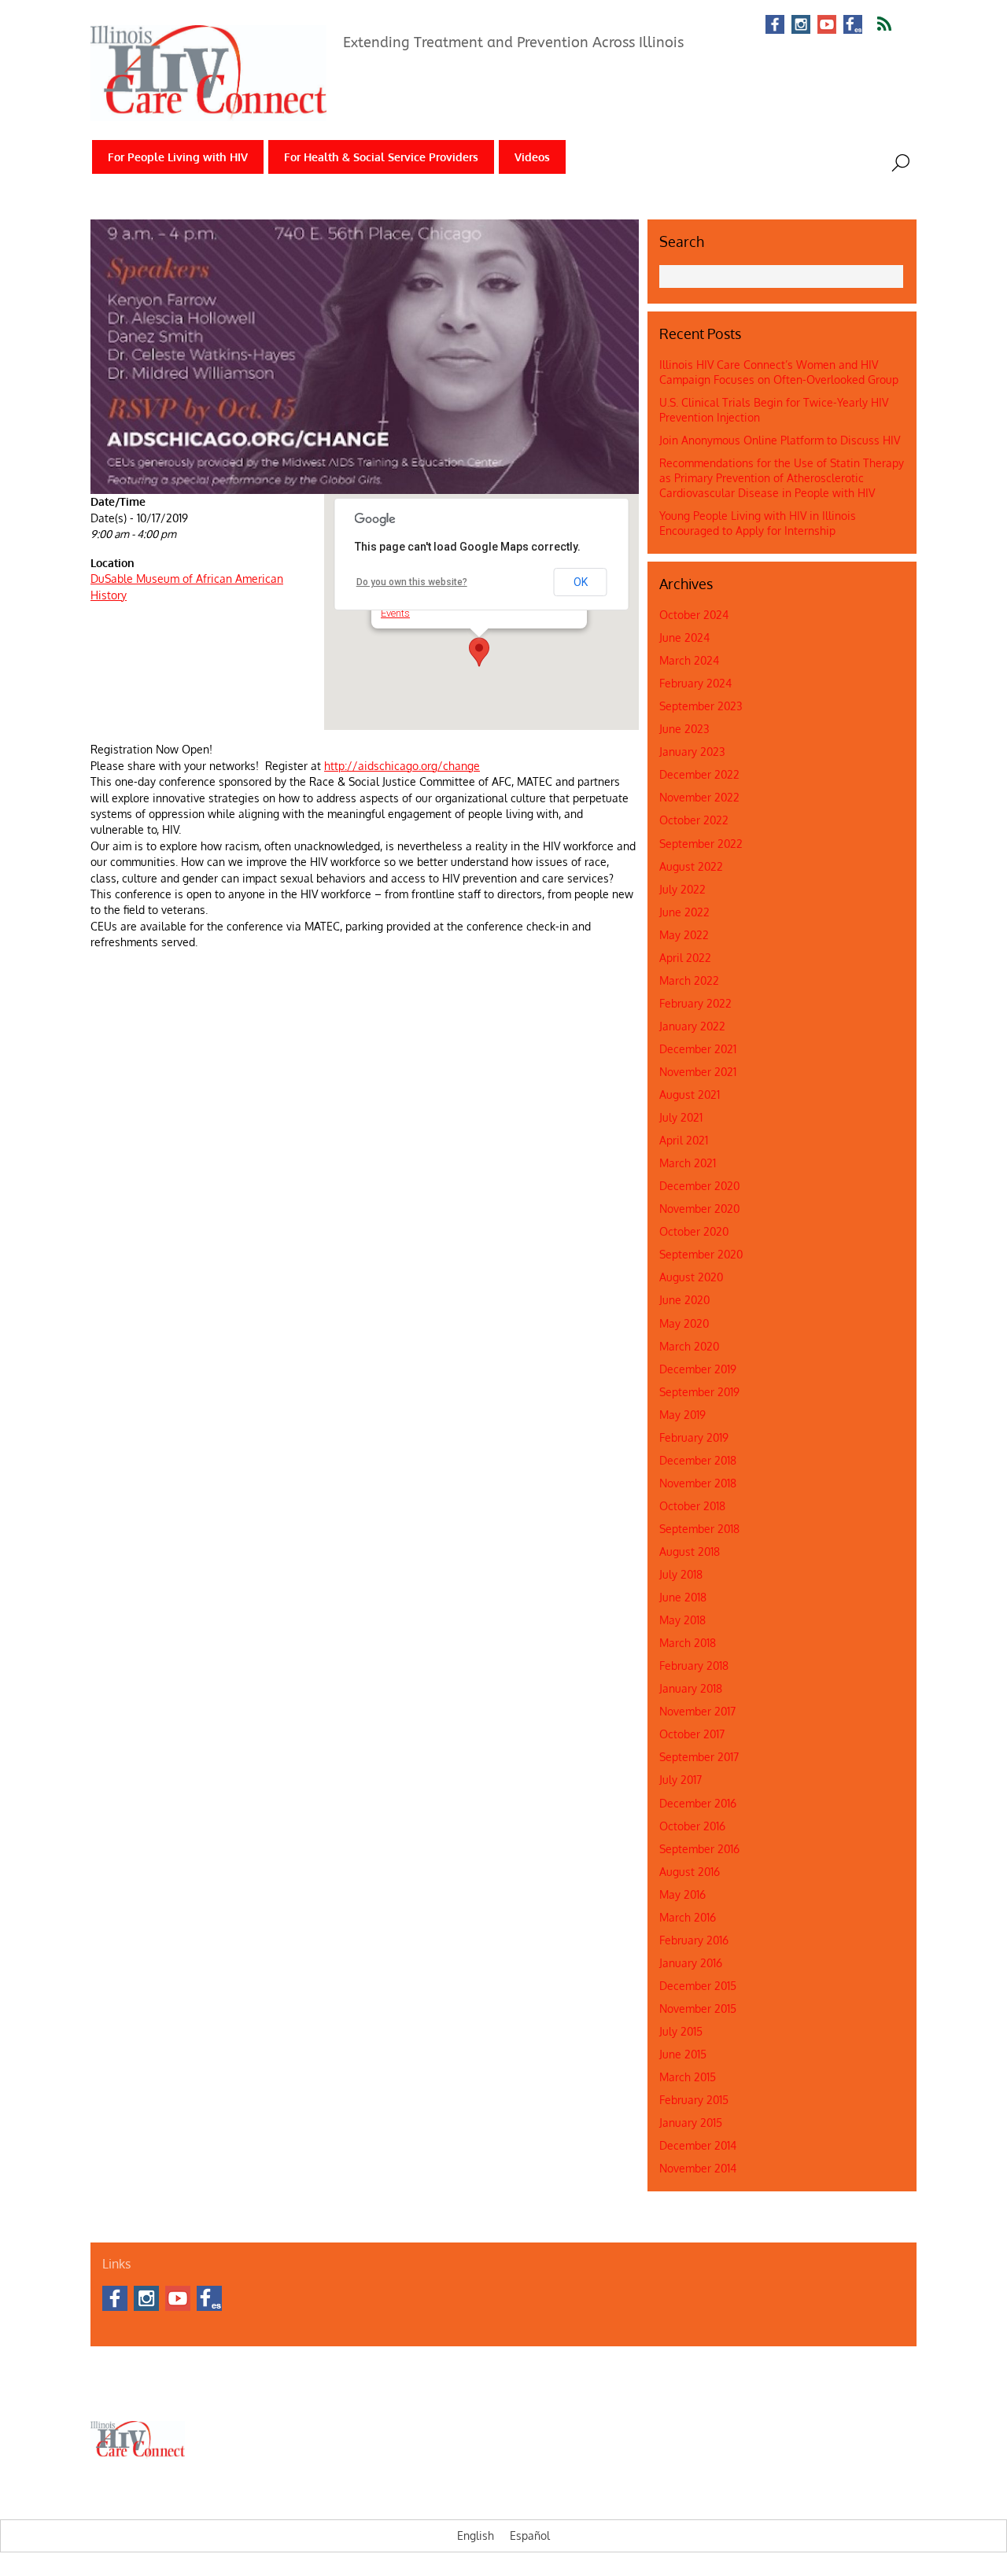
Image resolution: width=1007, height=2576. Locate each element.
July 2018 (681, 1574)
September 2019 (699, 1392)
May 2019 (682, 1415)
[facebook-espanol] (853, 26)
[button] (479, 652)
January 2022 (692, 1026)
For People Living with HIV (178, 157)
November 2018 (698, 1483)
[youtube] (827, 26)
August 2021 (690, 1095)
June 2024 (684, 638)
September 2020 (701, 1254)
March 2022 (689, 980)
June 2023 (684, 729)
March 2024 (689, 660)
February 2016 (694, 1940)
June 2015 (683, 2054)
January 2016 (691, 1963)
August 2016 (690, 1872)
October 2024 (694, 615)
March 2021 (688, 1163)
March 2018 (688, 1643)
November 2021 (698, 1072)
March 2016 (688, 1917)
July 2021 (681, 1117)
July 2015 (681, 2031)
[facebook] (775, 26)
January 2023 (692, 752)
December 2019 (698, 1369)
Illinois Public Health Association (425, 2394)
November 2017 (697, 1711)
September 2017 (699, 1757)
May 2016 (682, 1894)
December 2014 (698, 2145)
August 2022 (691, 866)
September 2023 (701, 706)
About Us (110, 2394)
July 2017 (681, 1780)
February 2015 (694, 2100)
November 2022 (699, 797)
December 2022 (699, 774)
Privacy (579, 2394)
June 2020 (684, 1300)
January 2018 (691, 1688)
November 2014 (698, 2168)
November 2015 (698, 2008)
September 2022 (701, 844)
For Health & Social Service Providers (381, 157)
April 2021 (684, 1140)
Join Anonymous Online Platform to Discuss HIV (780, 440)
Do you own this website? (412, 582)
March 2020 (689, 1346)
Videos (532, 157)
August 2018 (690, 1551)
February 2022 (695, 1003)
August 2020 (691, 1277)
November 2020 (699, 1209)
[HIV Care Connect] (208, 111)
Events (395, 613)
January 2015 (691, 2123)
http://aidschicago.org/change (402, 766)
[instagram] (801, 26)
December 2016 (698, 1803)
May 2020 (684, 1323)
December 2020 (699, 1186)
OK (581, 582)
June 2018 (683, 1597)
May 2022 (684, 935)
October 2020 (694, 1231)
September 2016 (699, 1849)
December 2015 (698, 1986)
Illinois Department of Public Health (271, 2394)
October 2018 (692, 1506)
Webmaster (529, 2394)
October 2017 (692, 1734)
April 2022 (685, 958)
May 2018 (682, 1620)
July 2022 (682, 889)
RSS (894, 24)
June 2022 (684, 912)
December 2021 (698, 1049)
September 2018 (699, 1529)
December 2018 (698, 1460)
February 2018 (694, 1666)
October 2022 (694, 820)
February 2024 (695, 683)
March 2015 (688, 2077)
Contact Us (162, 2394)
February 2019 (694, 1437)
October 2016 (692, 1826)
